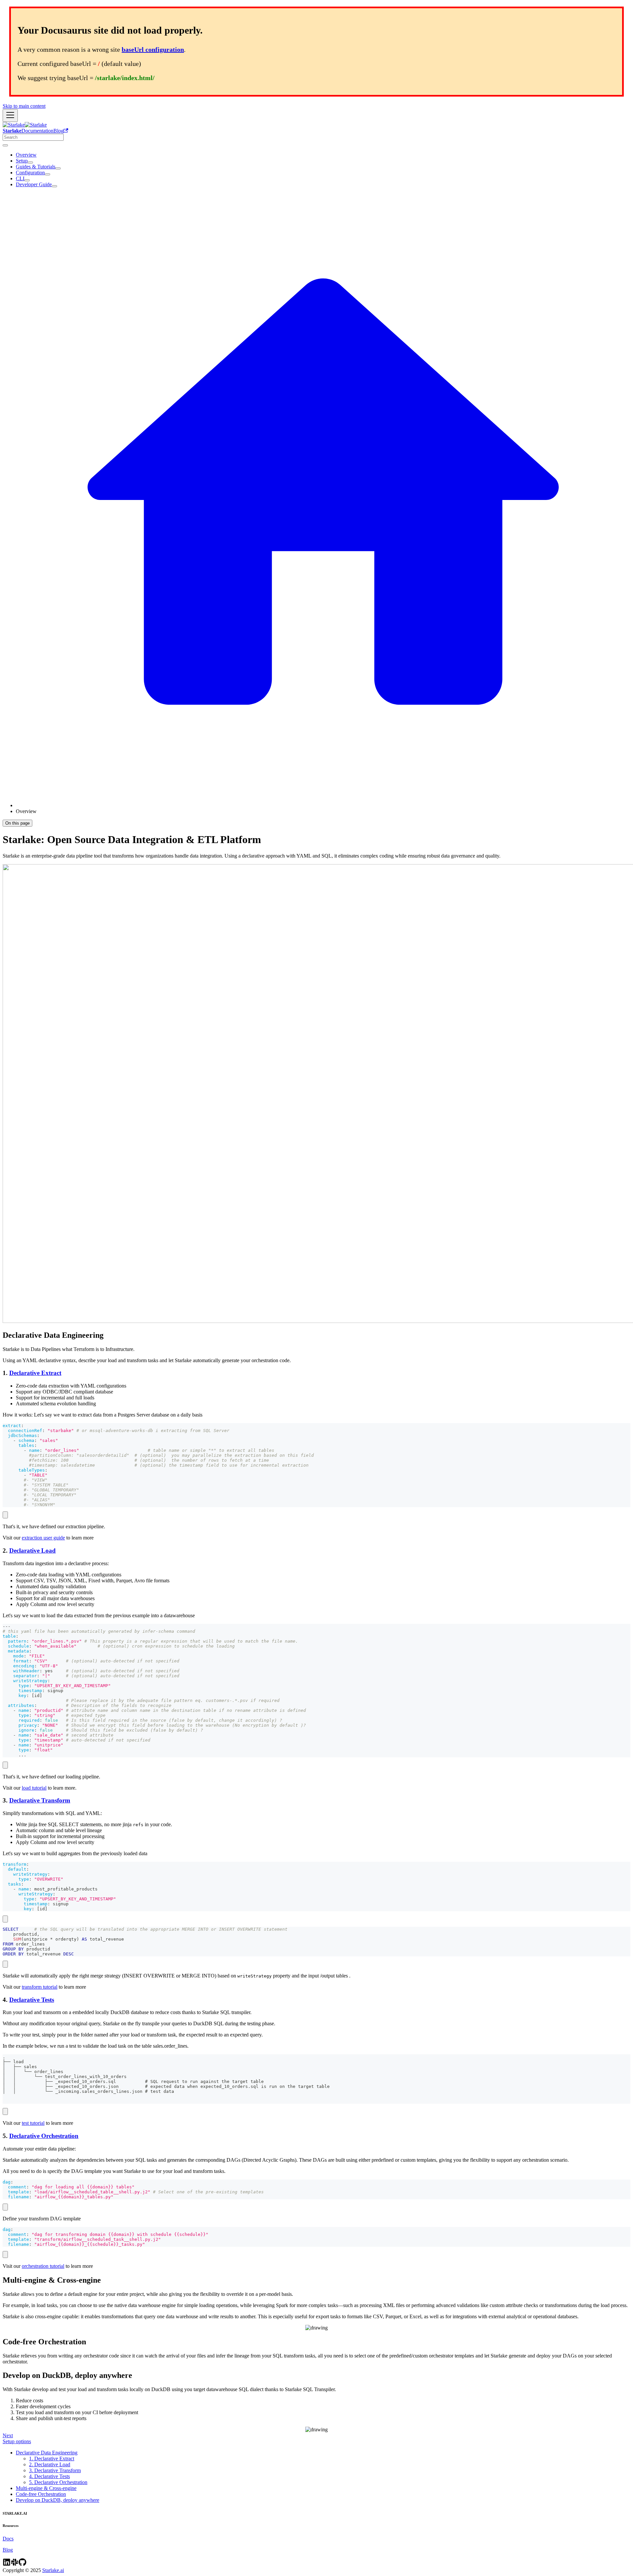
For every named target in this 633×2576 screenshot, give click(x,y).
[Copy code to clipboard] (5, 1515)
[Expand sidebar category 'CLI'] (27, 180)
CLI (20, 178)
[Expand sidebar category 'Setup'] (30, 162)
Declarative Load (32, 1551)
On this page (17, 823)
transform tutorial (40, 1987)
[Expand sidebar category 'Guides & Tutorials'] (58, 168)
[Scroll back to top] (5, 145)
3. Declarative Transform (55, 2470)
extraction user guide (43, 1538)
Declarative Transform (40, 1800)
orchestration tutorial (43, 2266)
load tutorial (34, 1788)
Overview (26, 155)
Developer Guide (34, 184)
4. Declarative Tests (49, 2476)
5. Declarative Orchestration (58, 2482)
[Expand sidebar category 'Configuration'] (47, 174)
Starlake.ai (53, 2570)
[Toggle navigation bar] (10, 116)
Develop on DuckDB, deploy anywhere (58, 2500)
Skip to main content (24, 106)
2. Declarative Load (50, 2464)
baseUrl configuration (153, 49)
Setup (22, 161)
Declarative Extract (35, 1373)
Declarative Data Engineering (47, 2453)
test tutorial (33, 2123)
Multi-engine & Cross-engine (46, 2488)
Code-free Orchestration (41, 2494)
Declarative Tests (32, 2000)
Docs (8, 2539)
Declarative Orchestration (44, 2136)
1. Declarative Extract (52, 2459)
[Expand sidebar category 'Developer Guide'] (54, 186)
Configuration (30, 173)
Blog (59, 131)
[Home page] (323, 805)
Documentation (37, 131)
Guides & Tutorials (36, 167)
